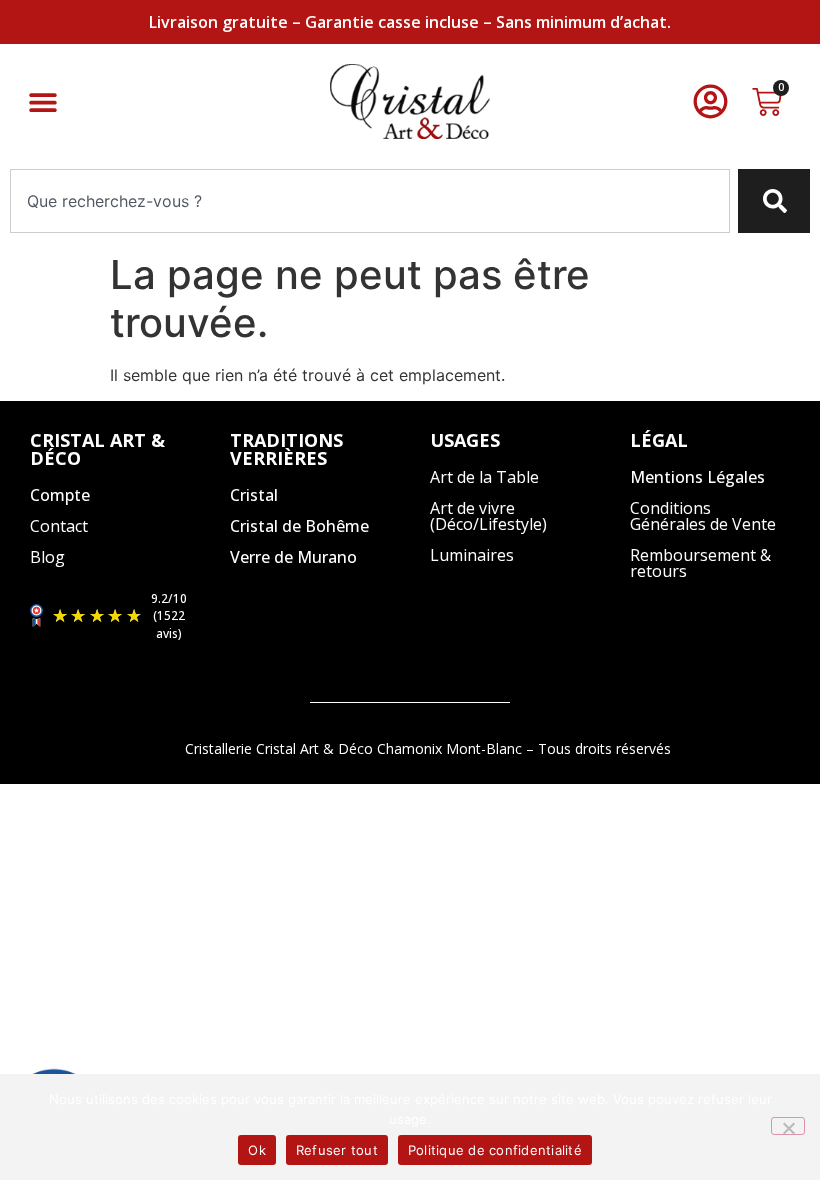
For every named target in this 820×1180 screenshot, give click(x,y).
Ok (257, 1150)
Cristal (254, 495)
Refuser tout (337, 1150)
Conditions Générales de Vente (703, 516)
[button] (42, 101)
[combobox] (370, 201)
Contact (59, 526)
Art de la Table (484, 477)
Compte (60, 495)
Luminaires (472, 555)
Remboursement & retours (700, 563)
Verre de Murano (293, 557)
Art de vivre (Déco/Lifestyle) (488, 516)
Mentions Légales (697, 477)
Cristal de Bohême (299, 526)
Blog (47, 557)
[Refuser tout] (788, 1126)
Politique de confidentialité (495, 1150)
